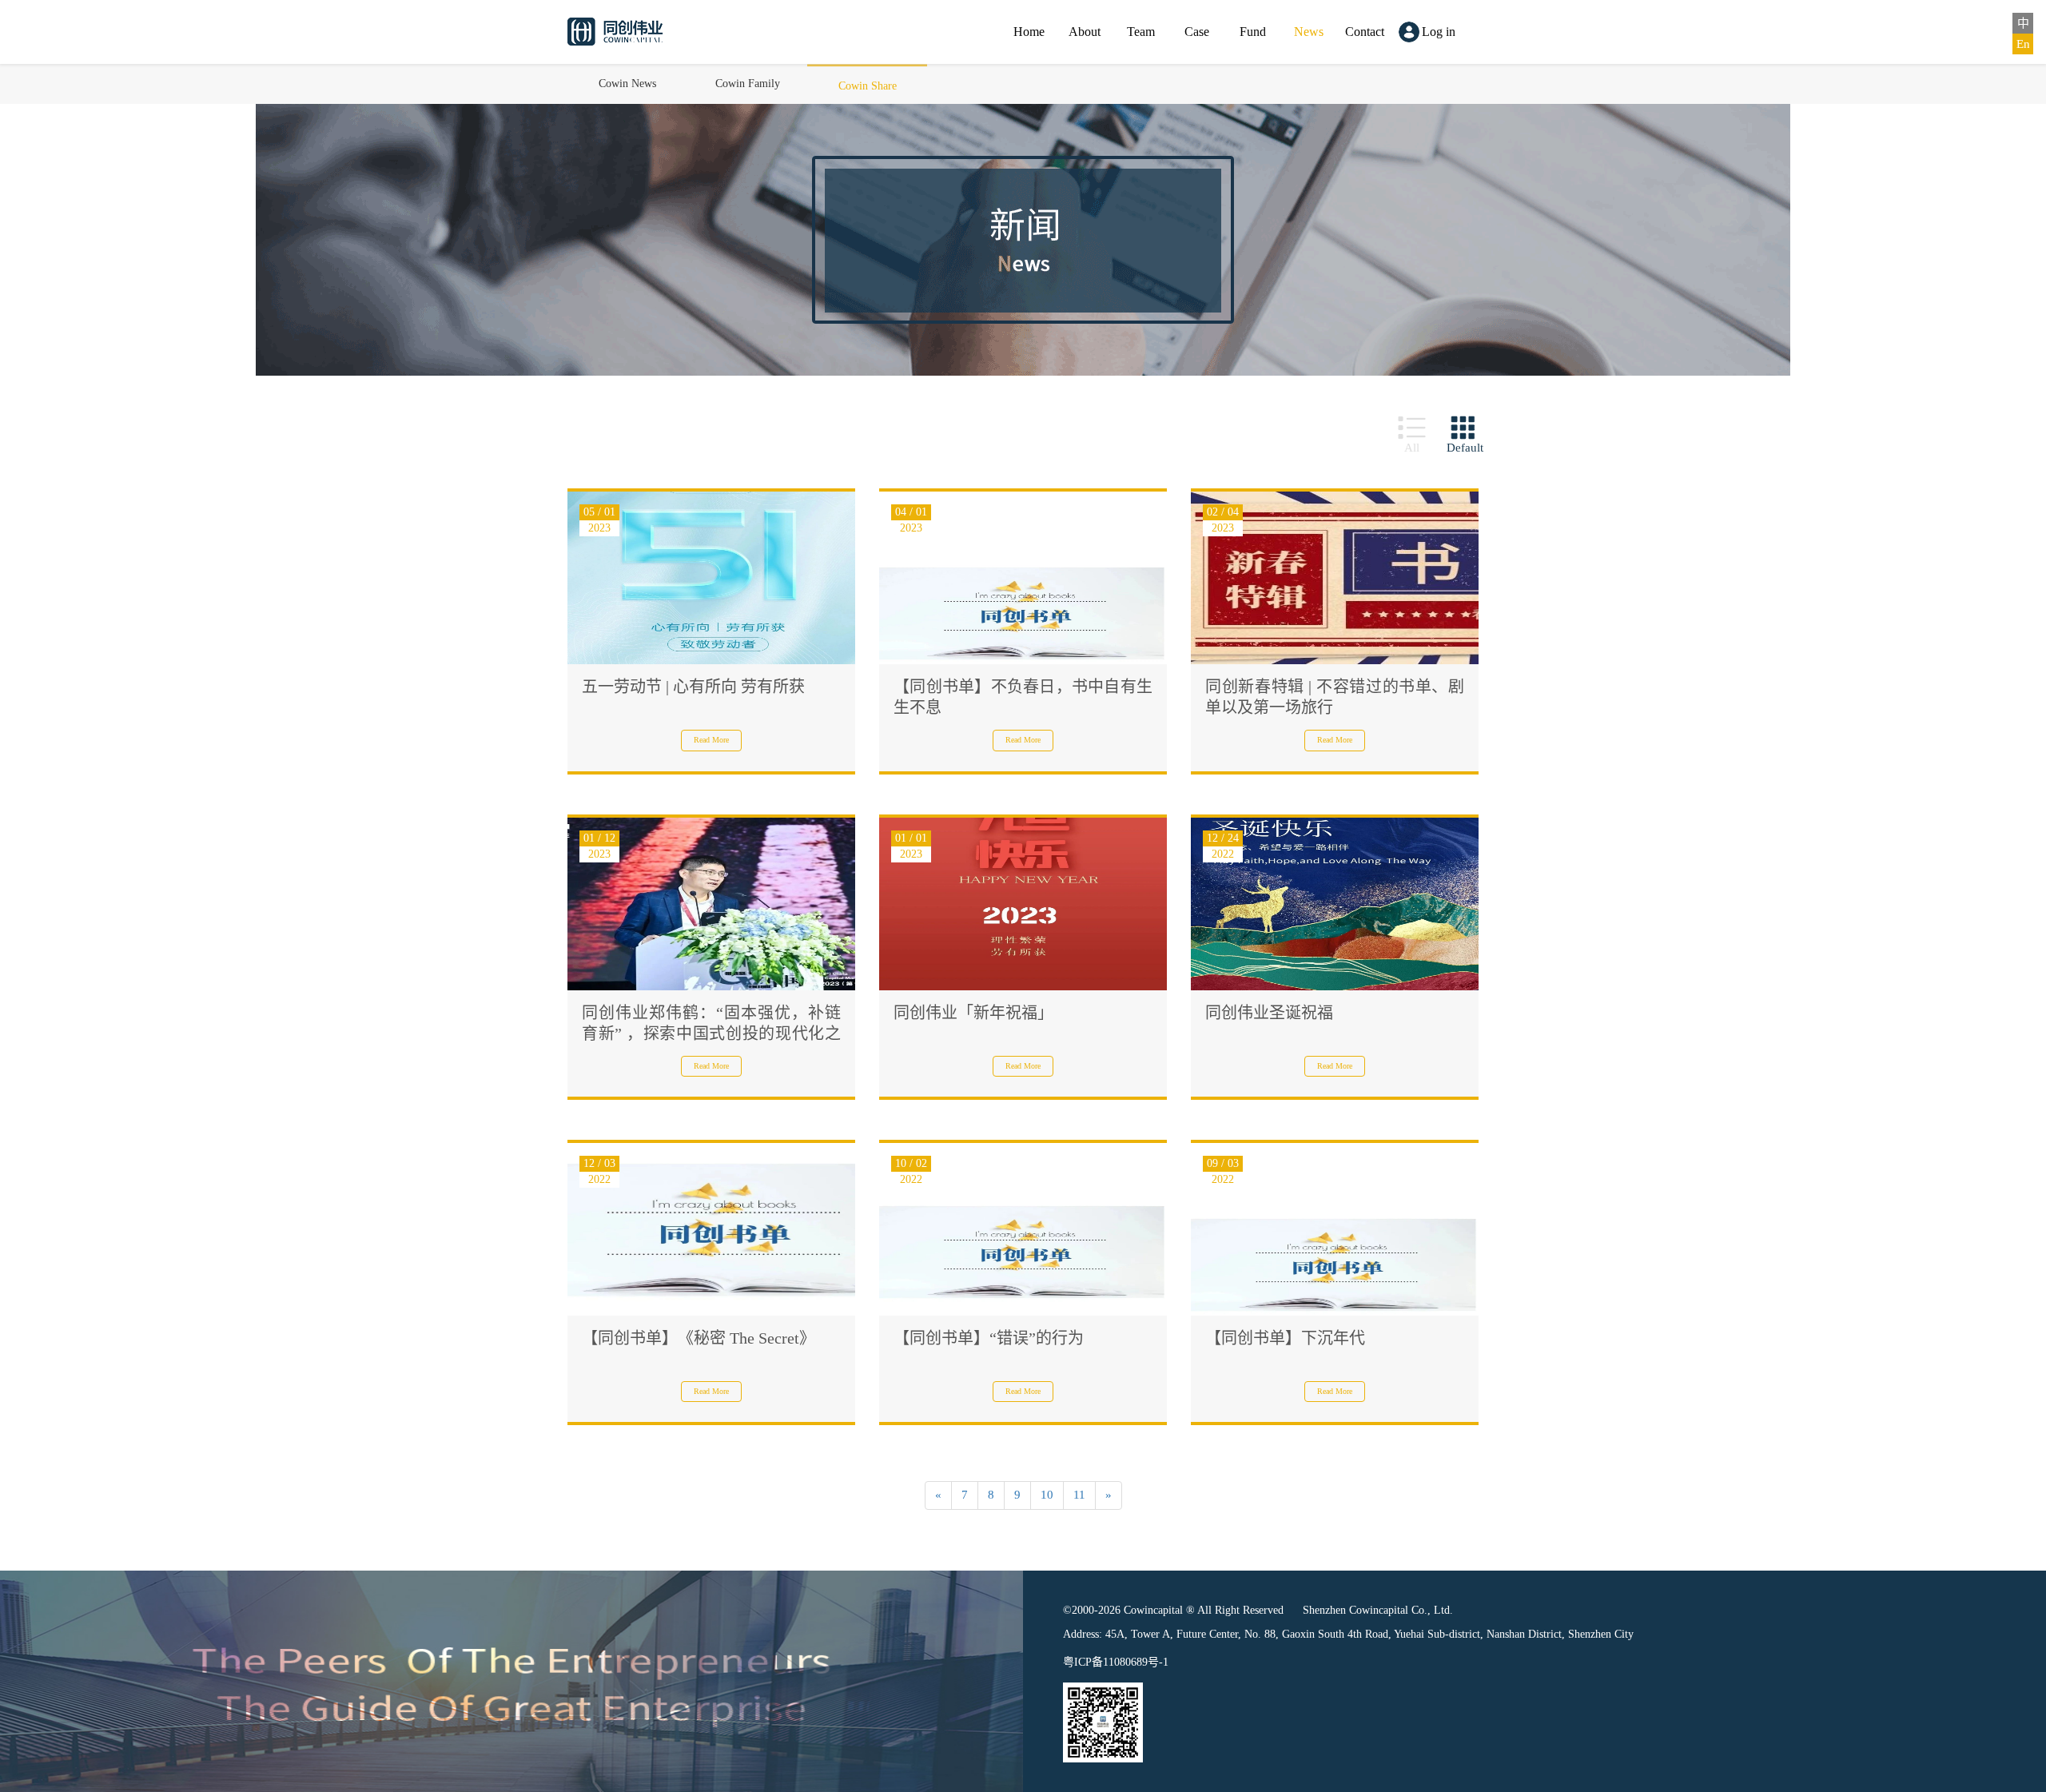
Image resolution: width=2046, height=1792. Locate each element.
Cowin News (627, 84)
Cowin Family (748, 84)
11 (1079, 1495)
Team (1141, 32)
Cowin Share (868, 86)
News (1309, 32)
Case (1197, 32)
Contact (1365, 32)
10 (1047, 1495)
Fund (1253, 32)
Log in (1439, 32)
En (2023, 44)
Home (1029, 32)
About (1085, 32)
